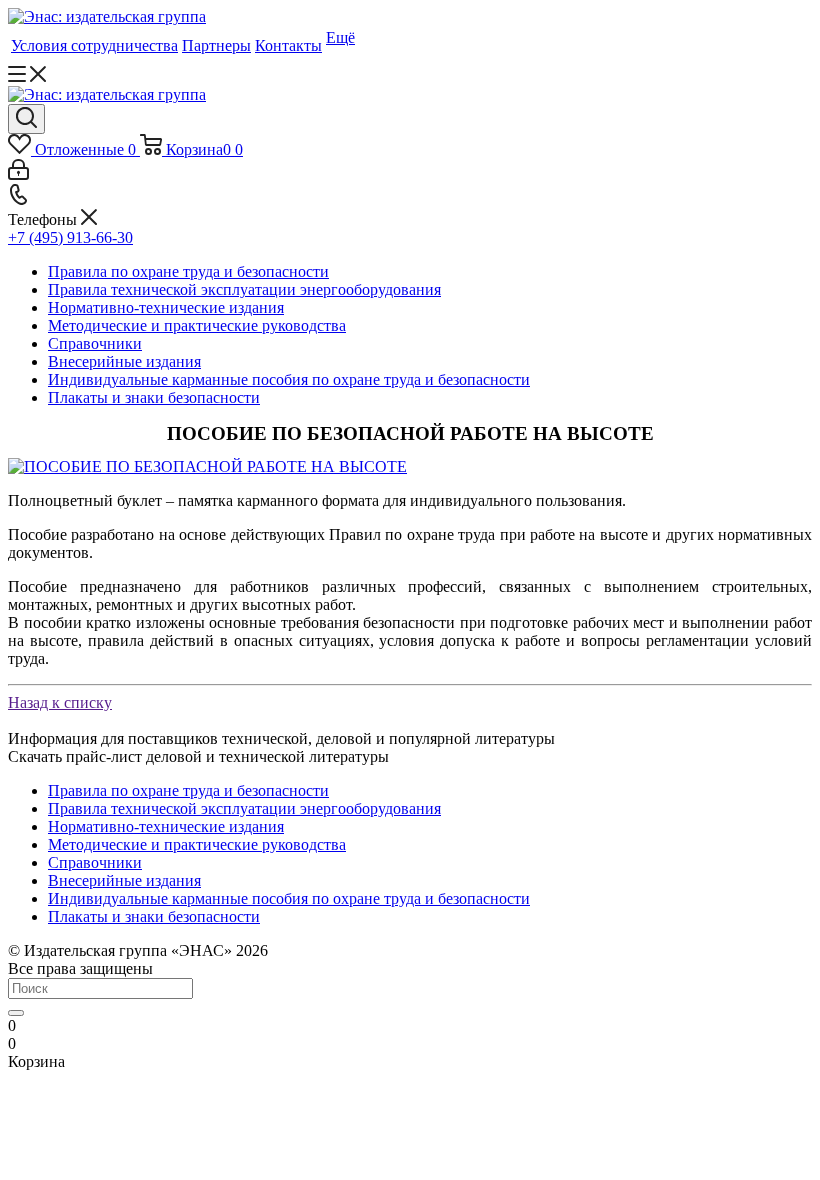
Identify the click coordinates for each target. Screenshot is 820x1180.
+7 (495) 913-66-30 (70, 237)
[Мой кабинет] (18, 174)
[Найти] (16, 1013)
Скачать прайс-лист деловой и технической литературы (198, 756)
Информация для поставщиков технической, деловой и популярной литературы (281, 738)
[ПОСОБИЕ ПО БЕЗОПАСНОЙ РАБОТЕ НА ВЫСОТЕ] (207, 466)
